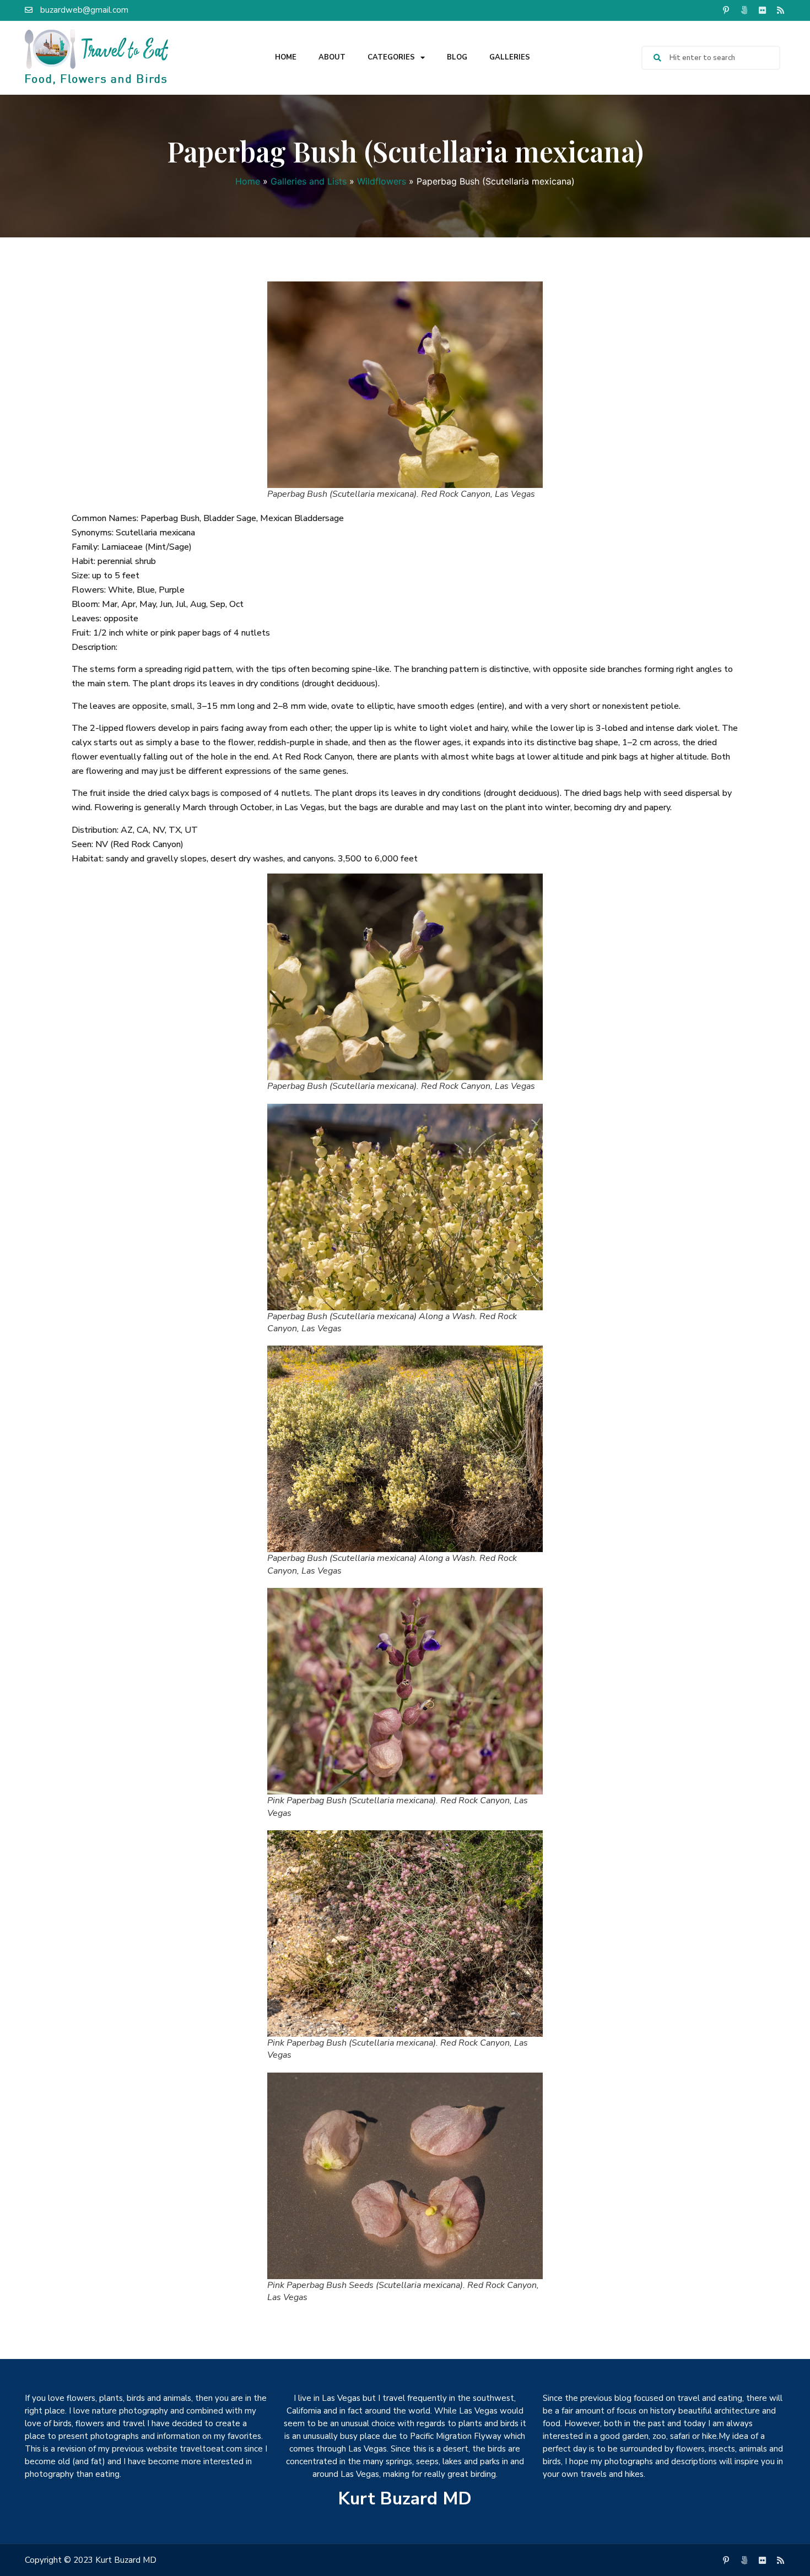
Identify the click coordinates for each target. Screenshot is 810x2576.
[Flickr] (762, 10)
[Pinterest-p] (726, 10)
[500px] (744, 10)
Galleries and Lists (309, 181)
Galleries (510, 57)
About (332, 57)
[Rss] (780, 10)
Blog (457, 57)
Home (286, 57)
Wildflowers (382, 181)
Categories (391, 57)
